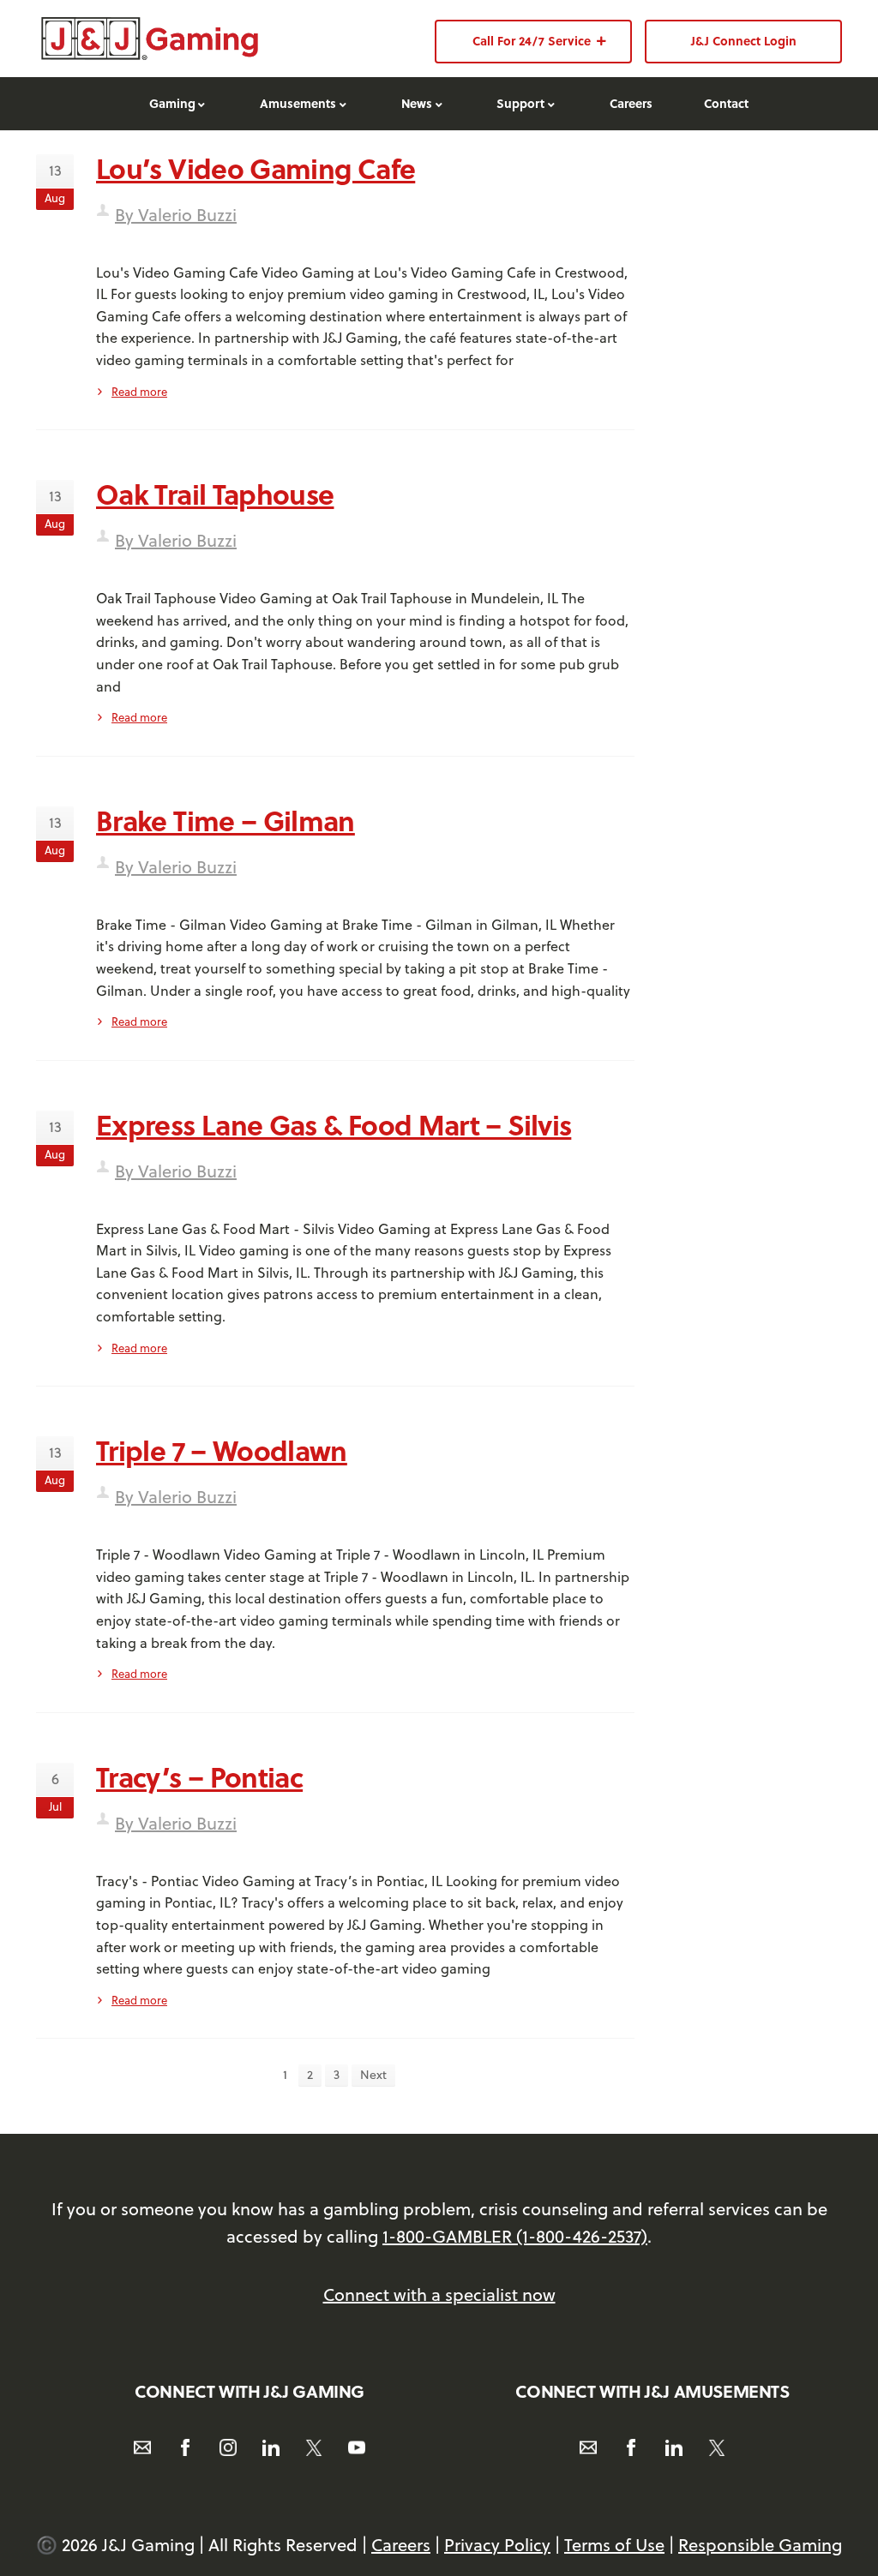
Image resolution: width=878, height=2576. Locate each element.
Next (373, 2075)
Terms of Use (614, 2545)
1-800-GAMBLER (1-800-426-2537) (515, 2236)
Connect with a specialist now (439, 2294)
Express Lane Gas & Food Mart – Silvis (334, 1124)
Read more (139, 392)
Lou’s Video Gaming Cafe (256, 168)
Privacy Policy (497, 2545)
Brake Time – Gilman (226, 820)
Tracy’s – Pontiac (199, 1776)
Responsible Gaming (760, 2545)
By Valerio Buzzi (176, 215)
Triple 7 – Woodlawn (222, 1450)
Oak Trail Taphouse (215, 494)
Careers (401, 2545)
